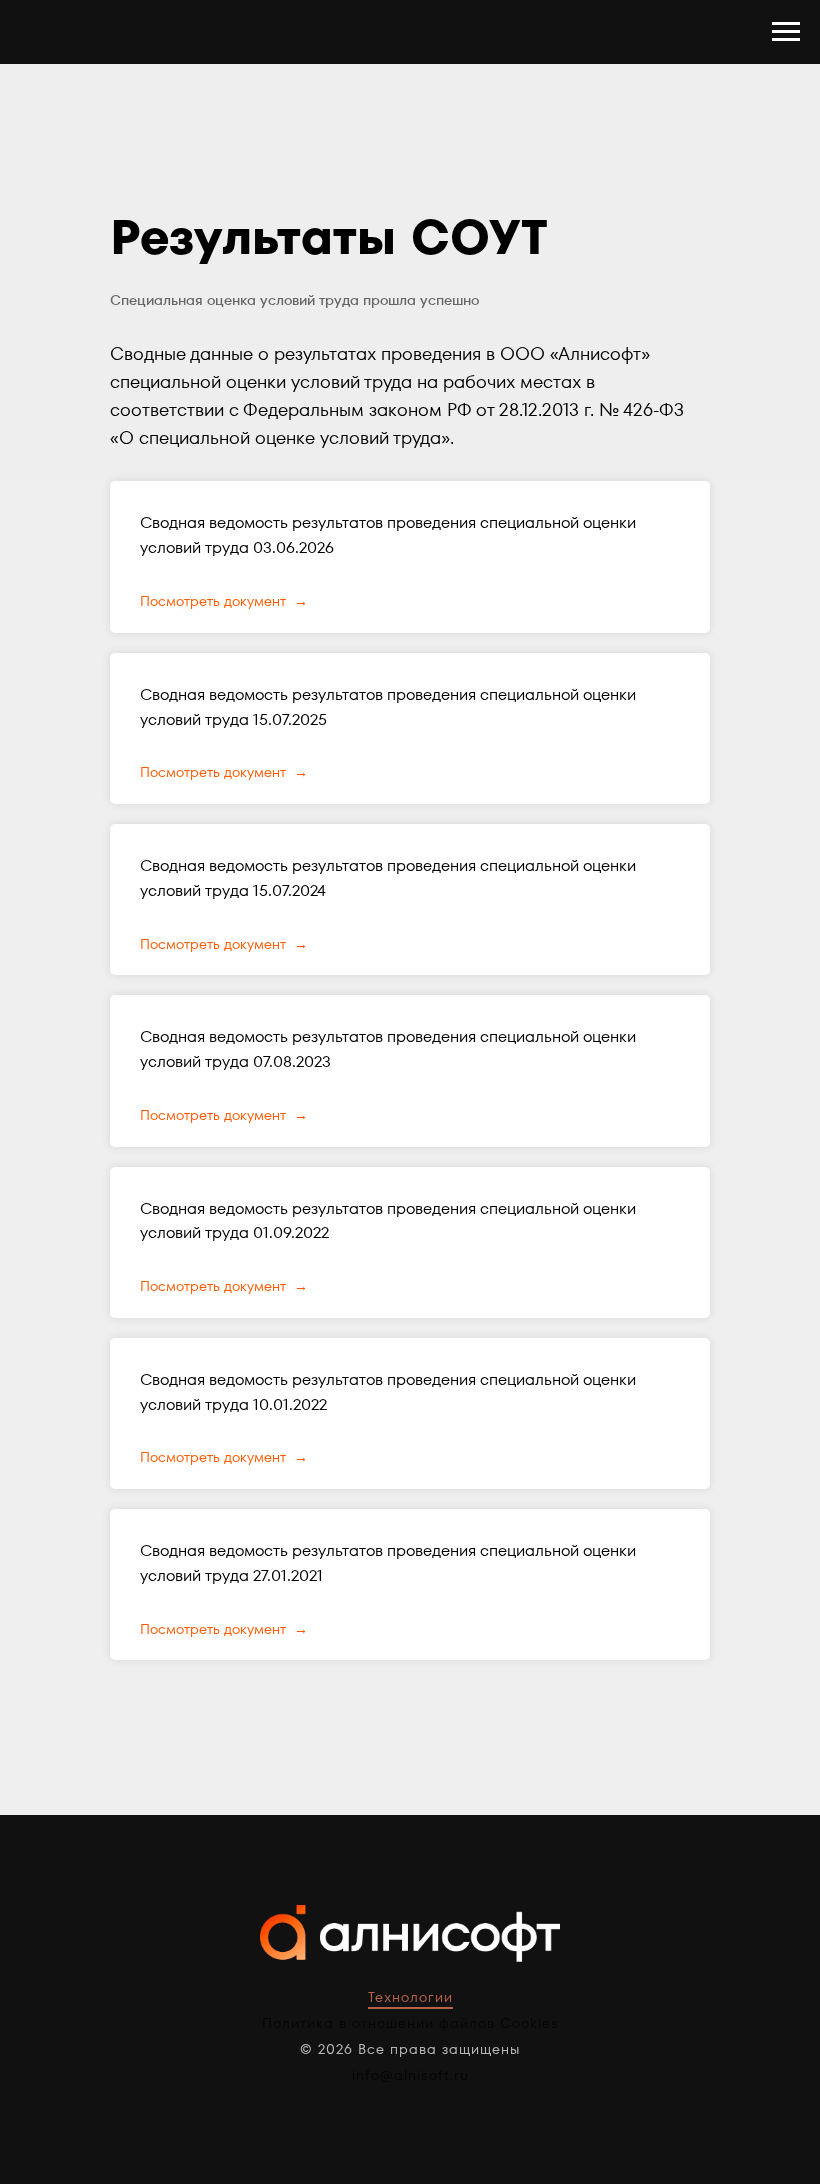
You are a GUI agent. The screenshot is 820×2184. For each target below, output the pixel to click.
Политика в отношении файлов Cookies (410, 2023)
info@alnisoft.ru (410, 2075)
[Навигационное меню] (786, 32)
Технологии (410, 1997)
